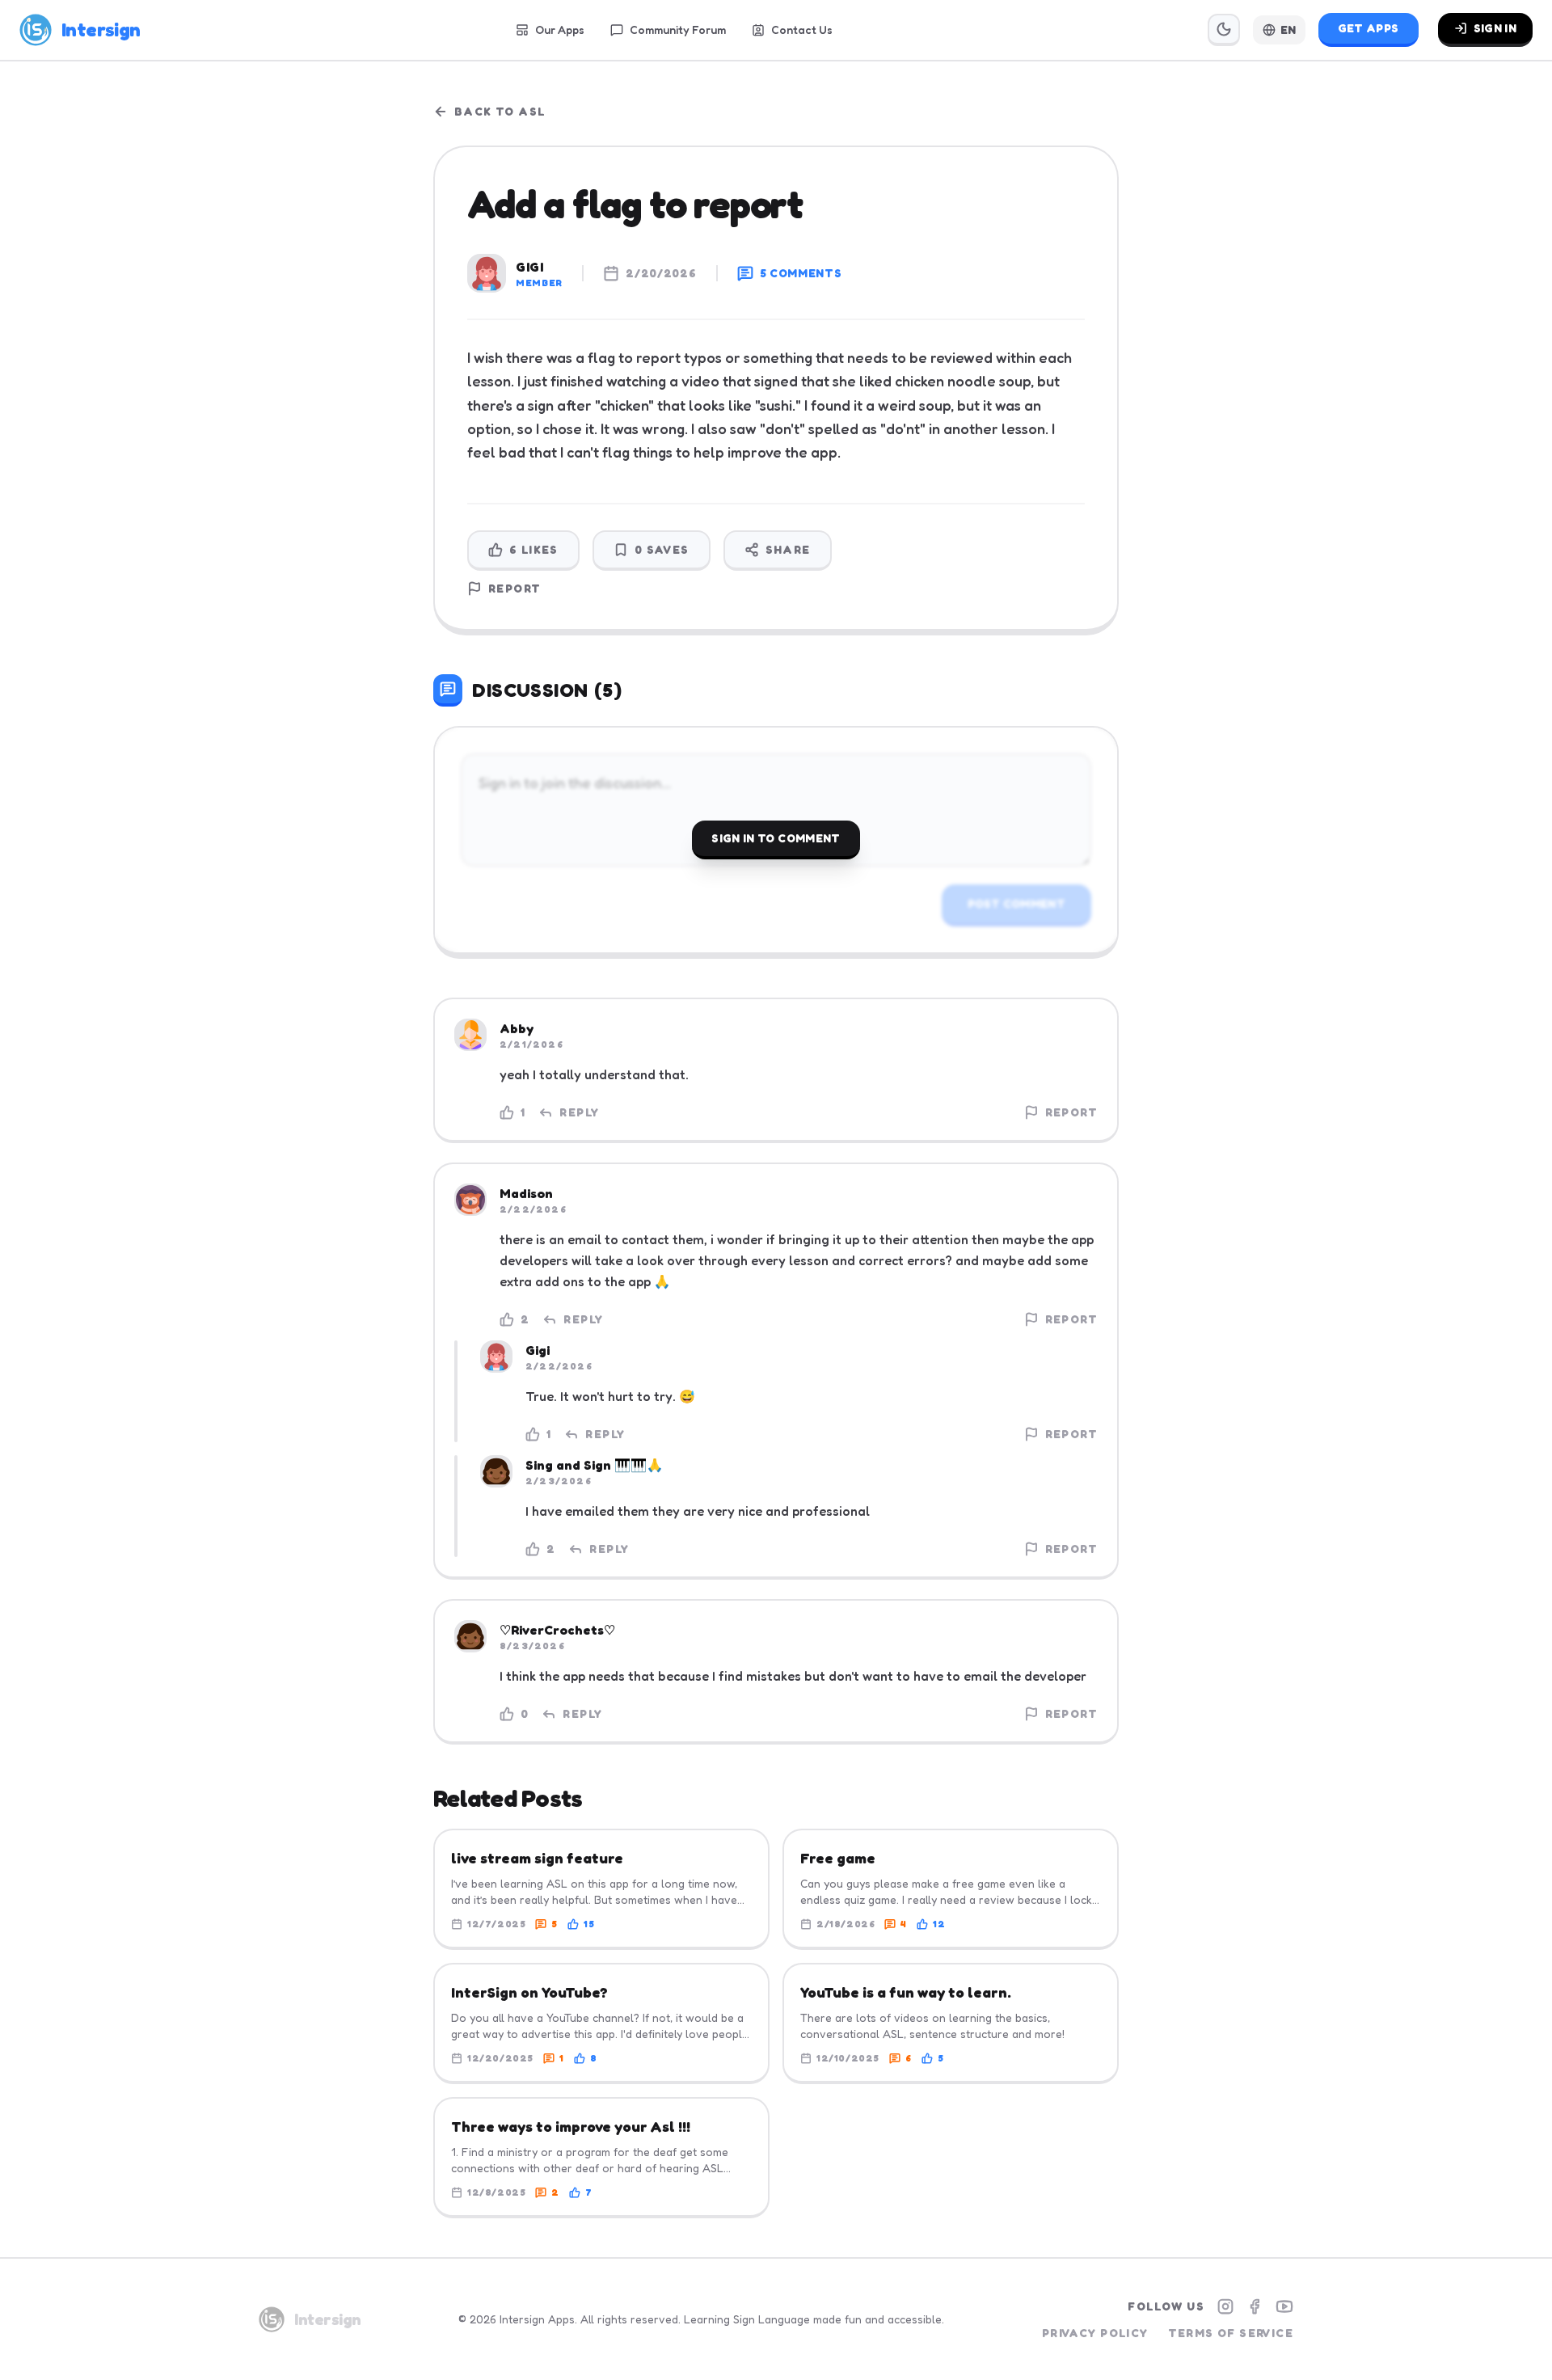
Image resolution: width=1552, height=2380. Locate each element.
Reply (579, 1112)
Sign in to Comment (776, 838)
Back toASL (500, 111)
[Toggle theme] (1224, 30)
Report (515, 588)
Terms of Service (1231, 2333)
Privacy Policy (1095, 2333)
